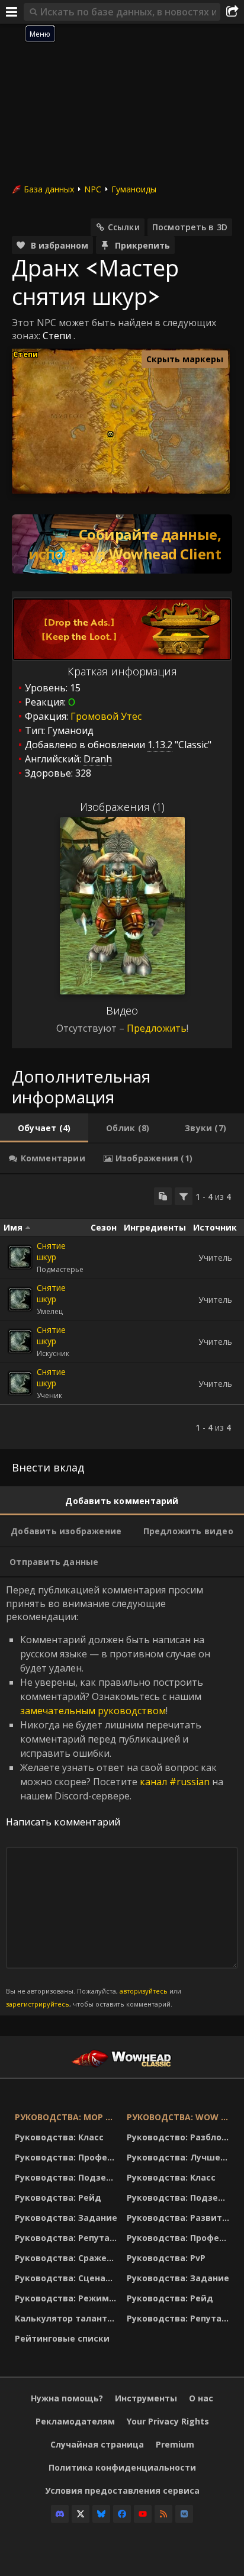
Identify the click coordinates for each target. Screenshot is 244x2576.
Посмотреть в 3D (190, 227)
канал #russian (175, 1782)
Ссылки (124, 227)
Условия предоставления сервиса (122, 2490)
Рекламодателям (75, 2421)
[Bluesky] (101, 2514)
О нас (201, 2398)
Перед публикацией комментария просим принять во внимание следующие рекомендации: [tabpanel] (115, 1796)
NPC (93, 189)
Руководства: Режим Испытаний (68, 2298)
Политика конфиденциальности (122, 2467)
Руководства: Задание (66, 2218)
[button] (110, 434)
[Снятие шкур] (20, 1257)
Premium (175, 2444)
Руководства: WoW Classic (180, 2117)
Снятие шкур (51, 1251)
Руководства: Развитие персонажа (180, 2218)
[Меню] (12, 12)
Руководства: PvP (166, 2258)
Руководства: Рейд (58, 2197)
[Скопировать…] (163, 1196)
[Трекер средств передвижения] (122, 544)
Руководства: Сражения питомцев (68, 2258)
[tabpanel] (122, 1312)
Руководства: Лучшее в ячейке (180, 2157)
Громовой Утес (106, 716)
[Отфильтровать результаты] (184, 1196)
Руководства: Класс (59, 2137)
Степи (57, 336)
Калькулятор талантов (66, 2318)
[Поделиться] (232, 12)
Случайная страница (97, 2444)
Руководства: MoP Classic (68, 2117)
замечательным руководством (93, 1711)
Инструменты (146, 2398)
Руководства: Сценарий (68, 2278)
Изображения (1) (122, 807)
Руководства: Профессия (68, 2157)
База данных (49, 189)
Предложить (157, 1028)
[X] (81, 2514)
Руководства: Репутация (68, 2238)
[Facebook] (122, 2514)
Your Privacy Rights (168, 2421)
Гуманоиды (134, 189)
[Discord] (60, 2514)
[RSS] (163, 2514)
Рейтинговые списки (62, 2338)
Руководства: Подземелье (68, 2177)
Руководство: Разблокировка (180, 2137)
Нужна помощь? (67, 2398)
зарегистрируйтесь (38, 2004)
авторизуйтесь (144, 1991)
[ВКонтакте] (184, 2514)
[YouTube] (143, 2514)
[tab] (44, 1128)
